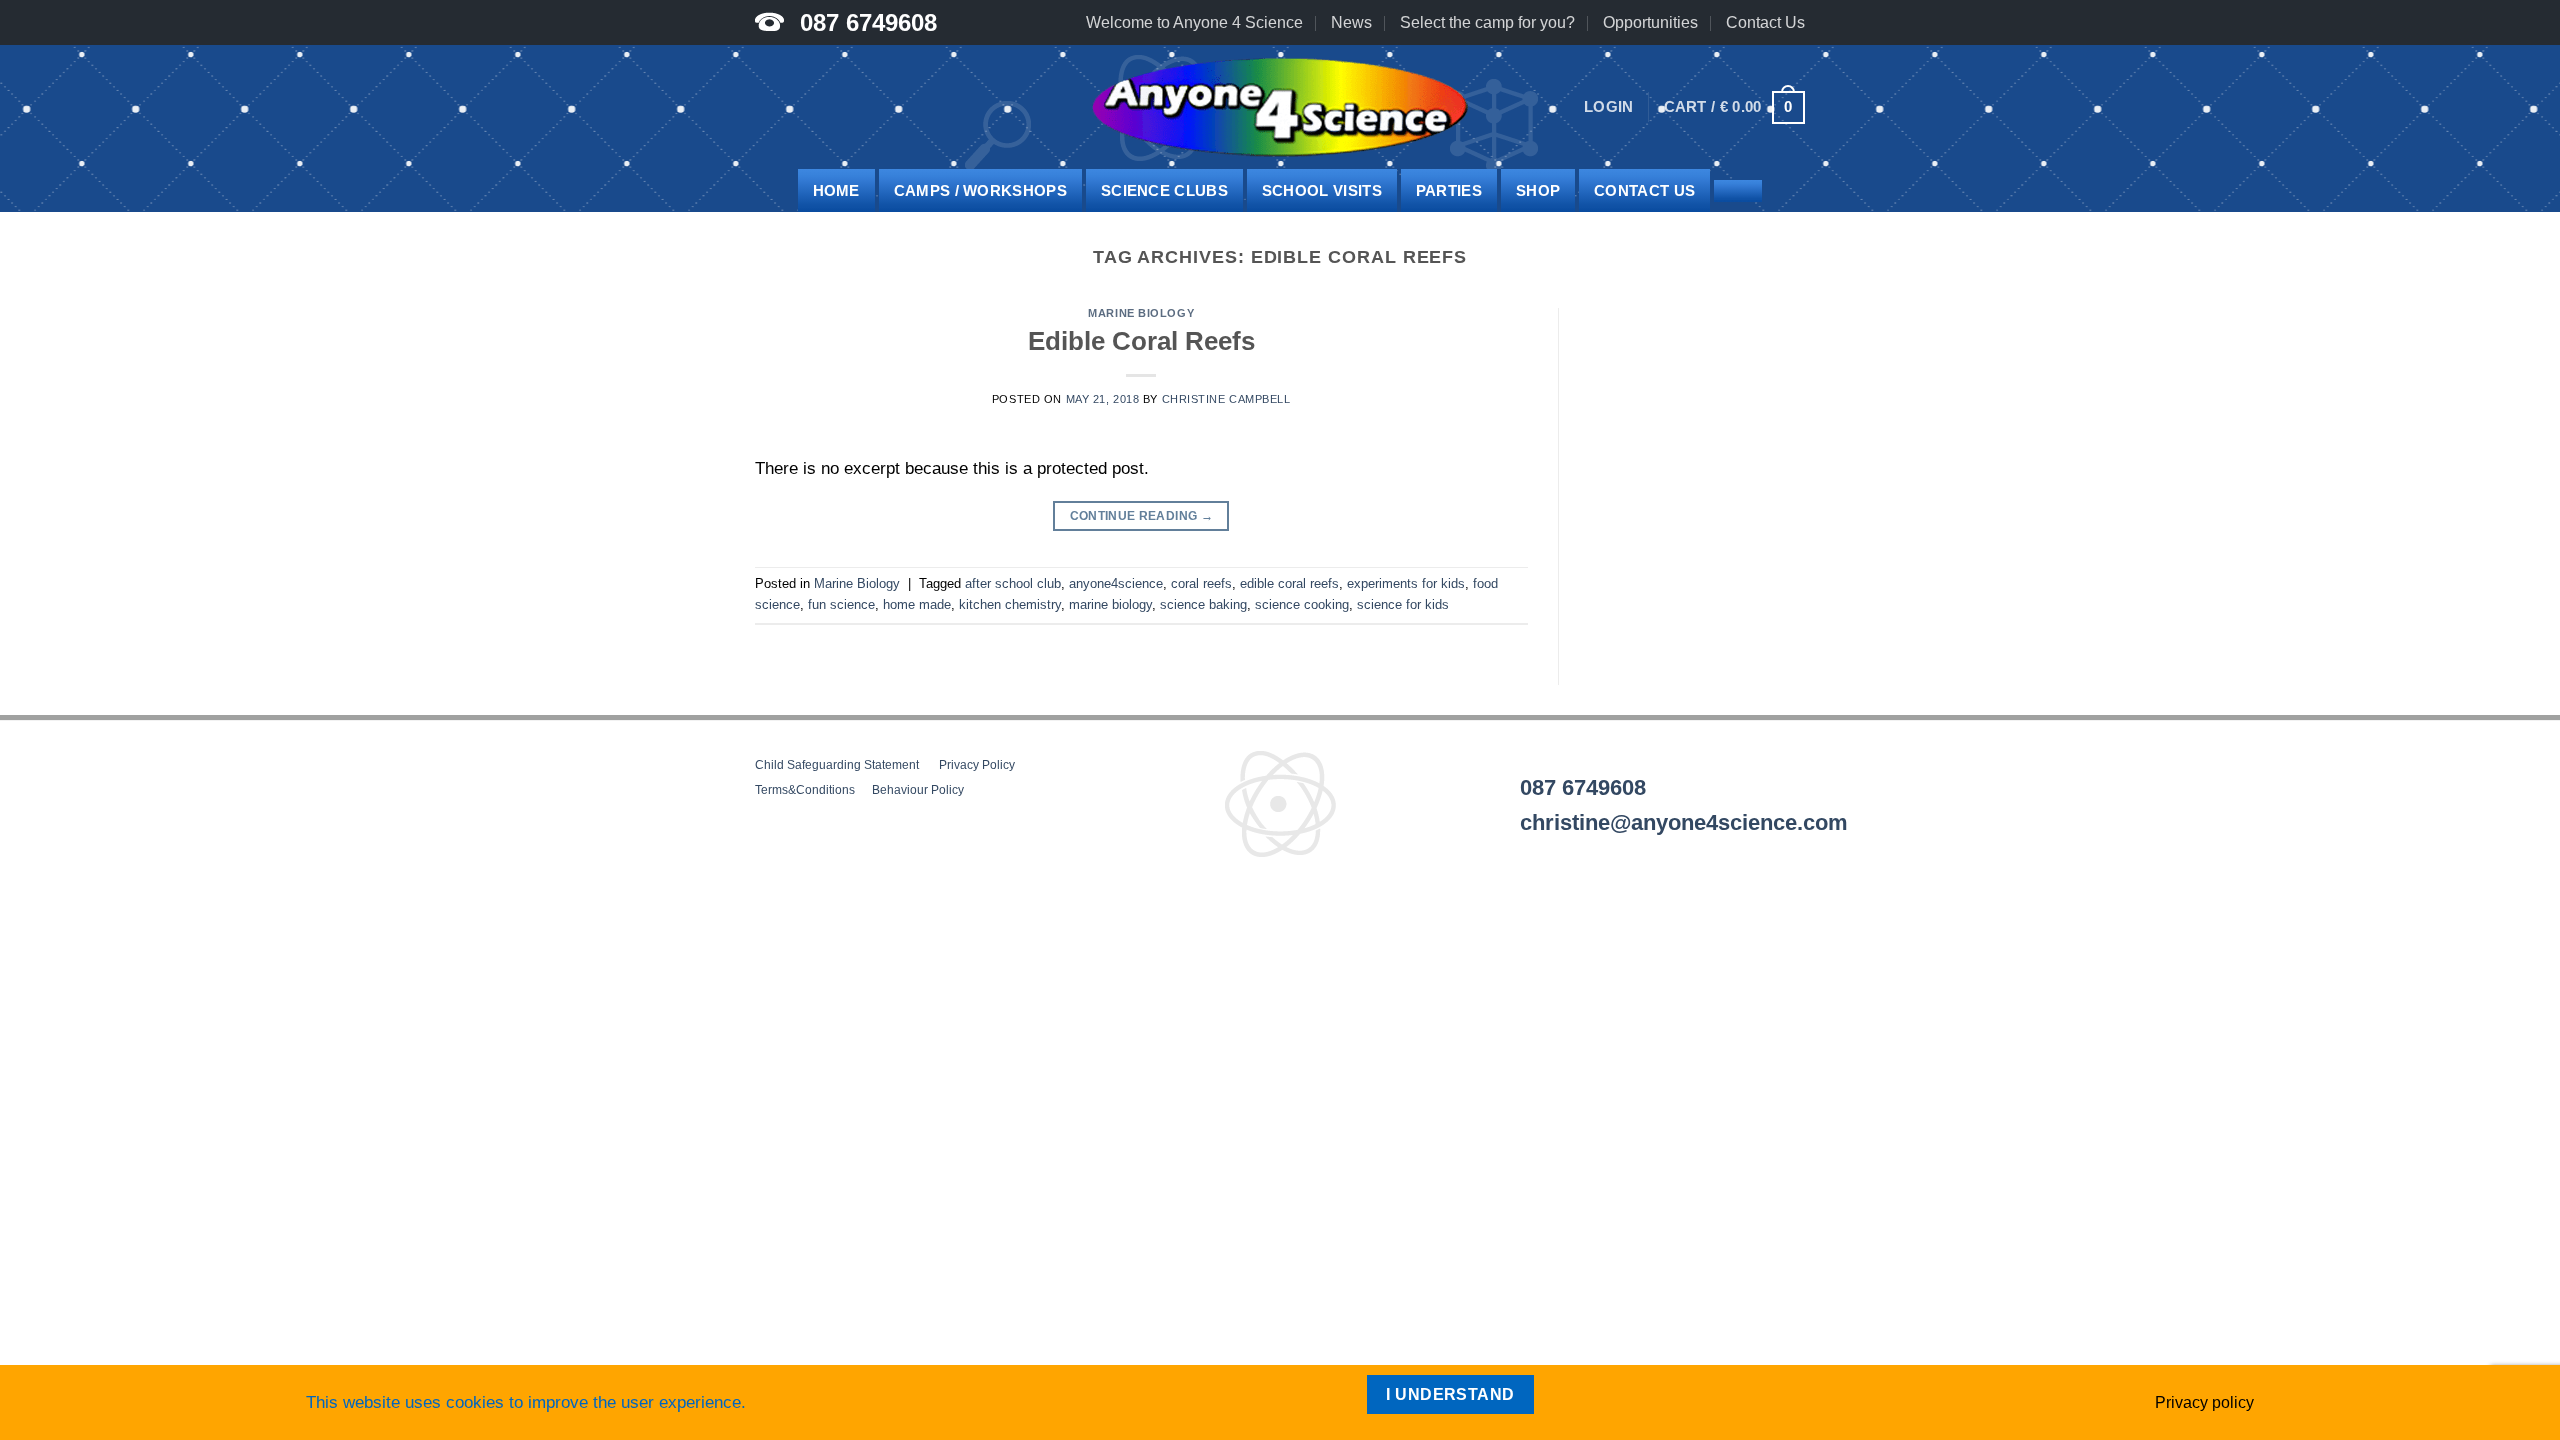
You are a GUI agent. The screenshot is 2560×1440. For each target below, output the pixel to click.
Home (836, 190)
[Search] (1738, 191)
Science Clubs (1164, 190)
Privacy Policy (977, 765)
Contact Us (1765, 22)
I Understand (1450, 1394)
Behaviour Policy (918, 790)
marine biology (1110, 604)
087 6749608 (868, 22)
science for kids (1403, 604)
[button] (1609, 107)
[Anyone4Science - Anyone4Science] (1280, 107)
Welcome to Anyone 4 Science (1194, 22)
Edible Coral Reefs (1141, 341)
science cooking (1302, 604)
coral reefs (1201, 583)
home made (917, 604)
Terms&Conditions (805, 790)
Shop (1538, 190)
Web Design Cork (810, 914)
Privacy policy (2204, 1402)
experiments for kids (1406, 583)
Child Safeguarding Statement (837, 765)
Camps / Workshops (980, 190)
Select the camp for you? (1487, 22)
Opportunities (1650, 22)
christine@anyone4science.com (1684, 822)
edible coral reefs (1289, 583)
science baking (1203, 604)
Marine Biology (1141, 313)
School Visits (1322, 190)
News (1351, 22)
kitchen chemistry (1010, 604)
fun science (841, 604)
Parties (1449, 190)
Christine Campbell (1226, 399)
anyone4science (1116, 583)
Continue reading (1142, 516)
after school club (1013, 583)
